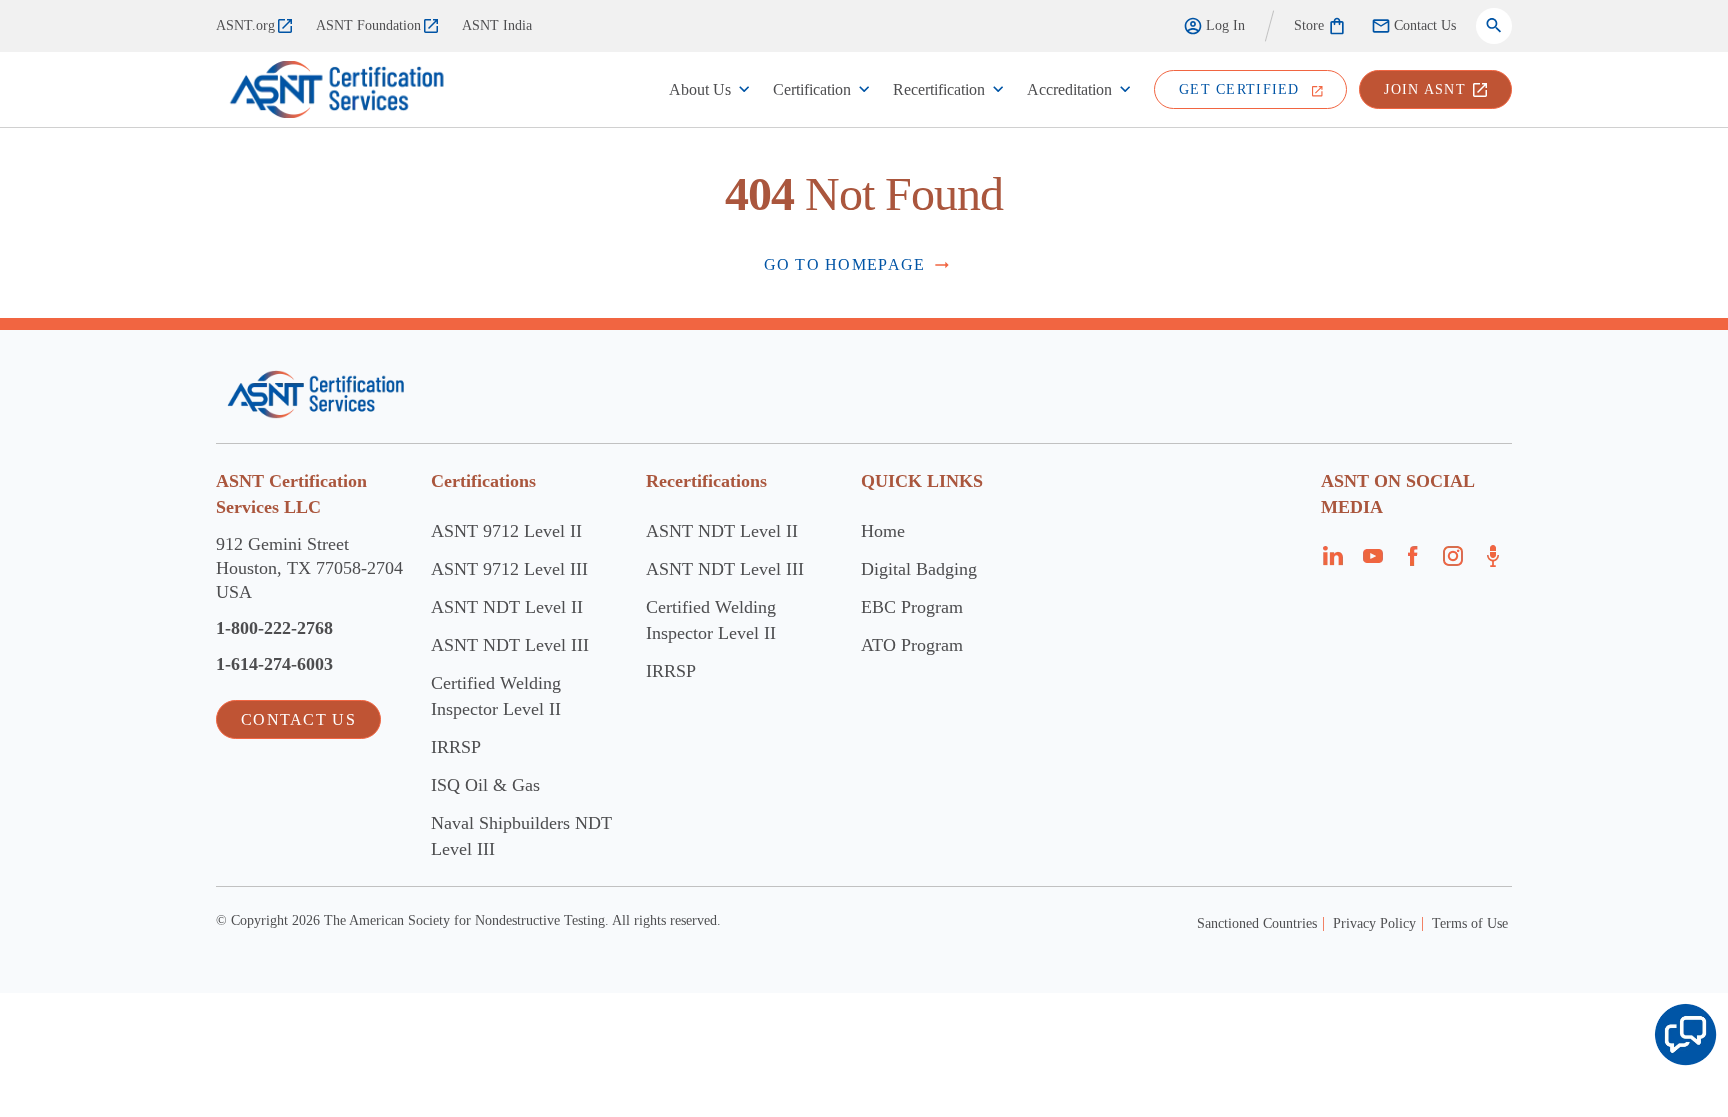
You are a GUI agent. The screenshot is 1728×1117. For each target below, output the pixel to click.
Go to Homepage (845, 264)
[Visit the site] (315, 394)
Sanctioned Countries (1257, 923)
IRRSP (456, 747)
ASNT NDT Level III (510, 645)
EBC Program (912, 607)
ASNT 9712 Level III (509, 569)
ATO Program (912, 645)
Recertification (939, 89)
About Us (700, 89)
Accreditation (1069, 89)
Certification (812, 89)
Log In (1225, 25)
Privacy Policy (1374, 923)
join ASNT (1425, 89)
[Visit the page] (1333, 562)
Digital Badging (919, 569)
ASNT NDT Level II (507, 607)
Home (883, 531)
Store (1309, 25)
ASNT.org (245, 25)
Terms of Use (1470, 923)
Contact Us (1425, 25)
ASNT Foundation (368, 25)
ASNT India (497, 25)
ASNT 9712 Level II (506, 531)
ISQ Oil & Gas (485, 785)
